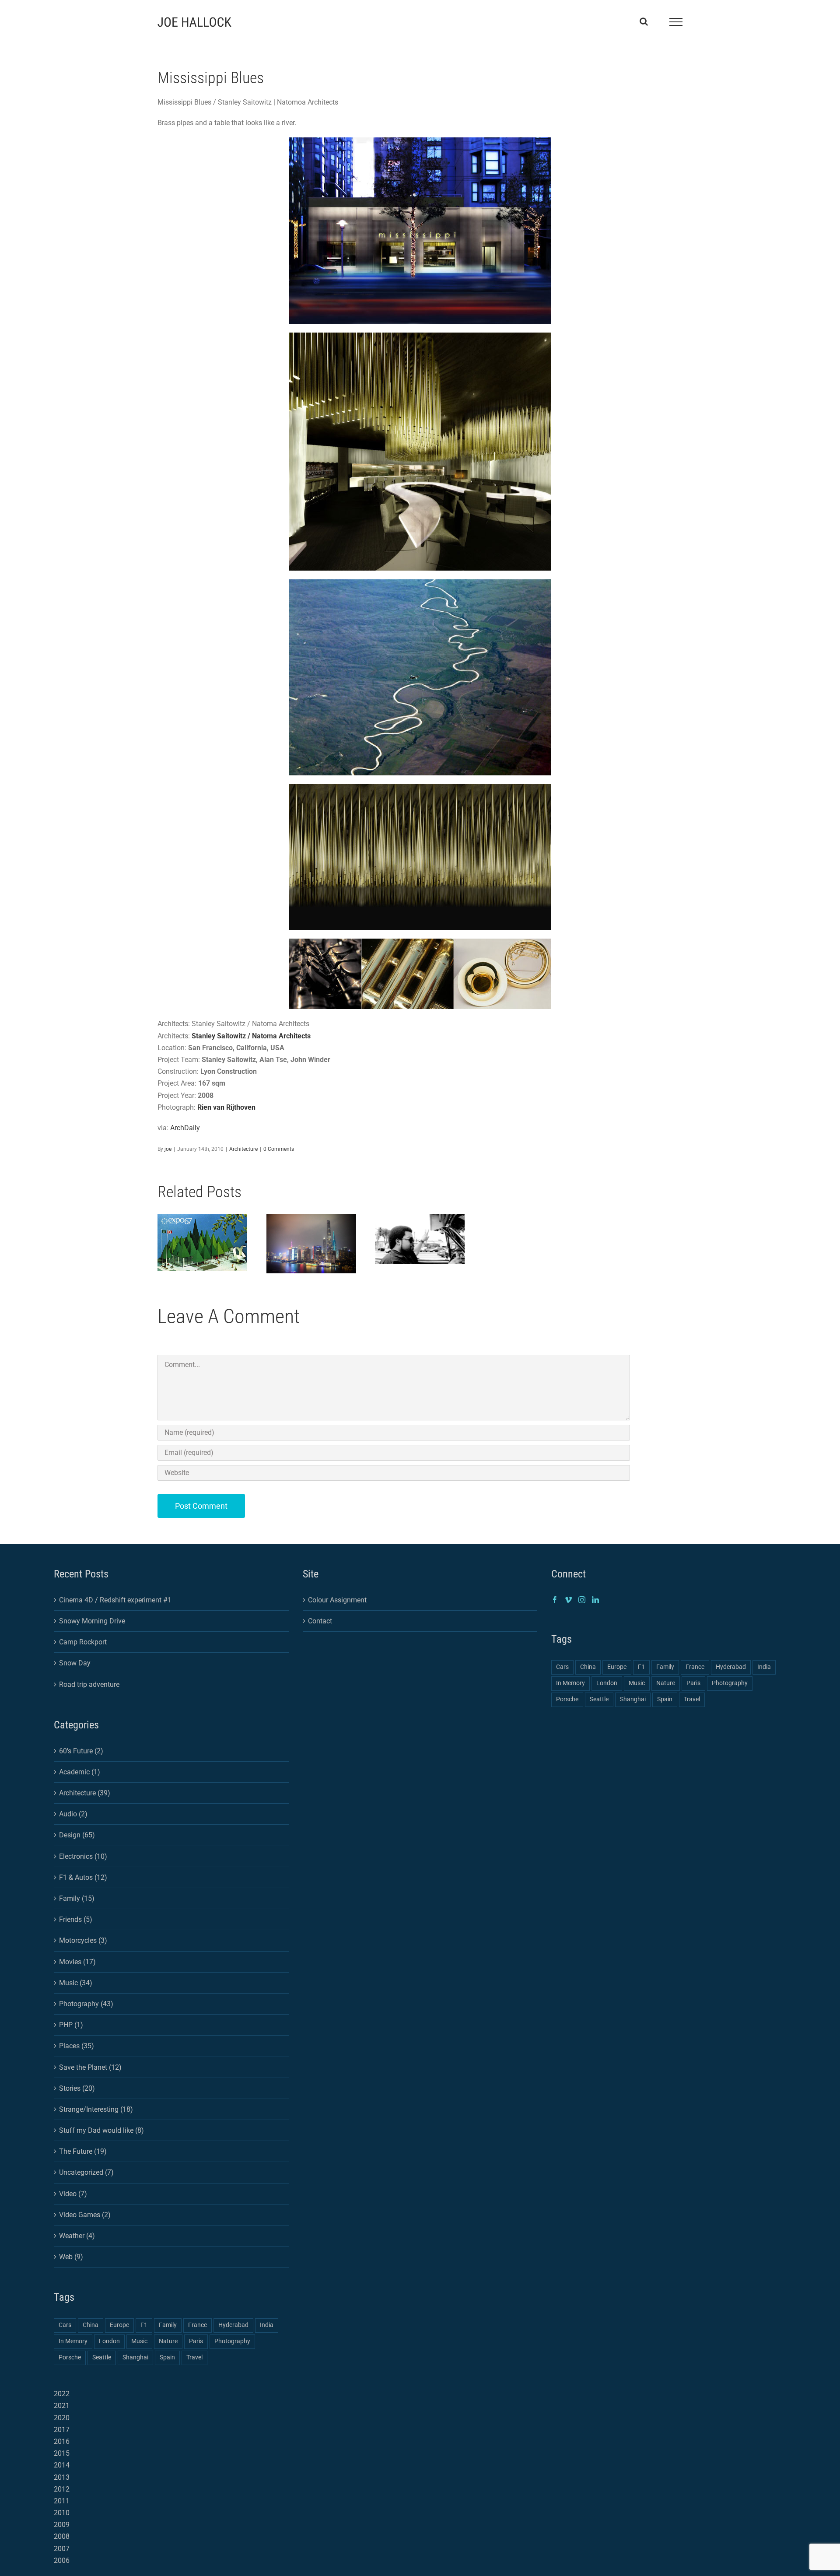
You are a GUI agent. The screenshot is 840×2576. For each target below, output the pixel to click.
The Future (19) (83, 2151)
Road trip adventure (89, 1684)
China (91, 2325)
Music (139, 2341)
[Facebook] (555, 1600)
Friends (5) (76, 1919)
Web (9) (71, 2257)
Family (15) (77, 1898)
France (198, 2325)
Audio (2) (73, 1814)
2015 (62, 2453)
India (267, 2325)
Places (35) (77, 2046)
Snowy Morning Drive (92, 1621)
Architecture (243, 1149)
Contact (320, 1621)
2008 (62, 2536)
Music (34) (76, 1983)
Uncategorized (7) (86, 2172)
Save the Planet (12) (90, 2067)
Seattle (102, 2357)
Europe (119, 2325)
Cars (65, 2325)
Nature (168, 2341)
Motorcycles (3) (83, 1940)
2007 (62, 2549)
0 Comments (279, 1149)
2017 (62, 2430)
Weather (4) (77, 2236)
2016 (62, 2441)
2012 (62, 2489)
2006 (62, 2560)
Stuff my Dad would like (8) (101, 2130)
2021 (62, 2406)
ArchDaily (185, 1128)
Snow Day (75, 1663)
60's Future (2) (81, 1751)
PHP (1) (71, 2025)
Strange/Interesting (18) (96, 2109)
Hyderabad (233, 2325)
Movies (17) (77, 1962)
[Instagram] (582, 1600)
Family (168, 2325)
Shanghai (135, 2357)
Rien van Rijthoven (226, 1107)
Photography (232, 2341)
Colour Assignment (337, 1600)
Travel (194, 2357)
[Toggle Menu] (676, 22)
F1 (144, 2325)
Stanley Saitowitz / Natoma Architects (251, 1036)
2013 (62, 2477)
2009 (62, 2525)
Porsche (70, 2357)
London (109, 2341)
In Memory (73, 2341)
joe (168, 1149)
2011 (62, 2501)
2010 (62, 2513)
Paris (196, 2341)
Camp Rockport (83, 1642)
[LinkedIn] (595, 1600)
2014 (62, 2465)
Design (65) (77, 1835)
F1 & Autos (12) (83, 1877)
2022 (62, 2394)
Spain (167, 2357)
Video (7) (73, 2194)
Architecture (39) (85, 1793)
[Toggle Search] (644, 21)
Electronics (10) (83, 1856)
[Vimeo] (568, 1600)
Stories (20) (77, 2088)
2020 (62, 2418)
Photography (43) (86, 2004)
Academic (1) (80, 1772)
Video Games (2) (85, 2215)
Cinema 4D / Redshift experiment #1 (115, 1600)
